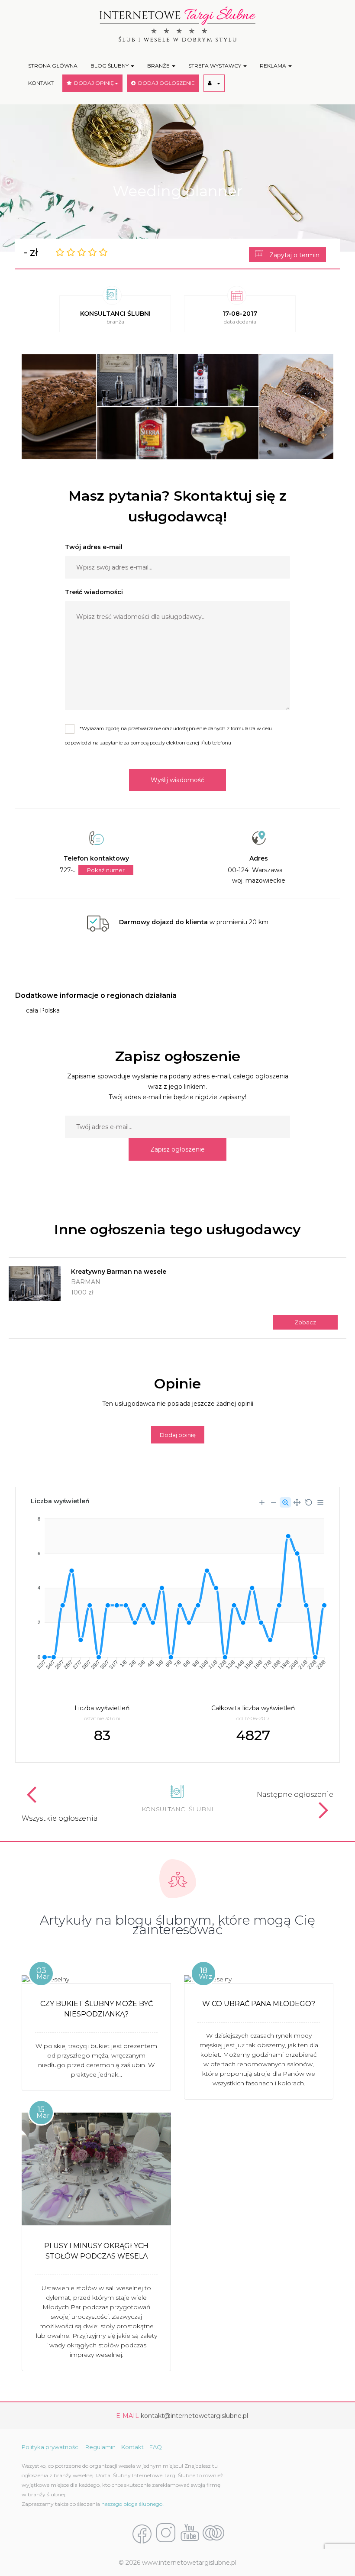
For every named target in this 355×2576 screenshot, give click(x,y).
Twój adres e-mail (94, 547)
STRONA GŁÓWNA (53, 66)
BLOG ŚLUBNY (110, 66)
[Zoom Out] (274, 1502)
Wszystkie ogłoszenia (60, 1818)
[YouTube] (190, 2534)
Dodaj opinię (178, 1435)
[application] (177, 1590)
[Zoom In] (262, 1502)
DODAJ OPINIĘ (93, 83)
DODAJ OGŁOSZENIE (165, 83)
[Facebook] (142, 2534)
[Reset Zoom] (309, 1502)
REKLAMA (274, 66)
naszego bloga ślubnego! (132, 2504)
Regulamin (100, 2447)
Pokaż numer (106, 870)
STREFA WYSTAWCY (215, 66)
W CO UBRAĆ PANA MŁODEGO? (259, 2004)
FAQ (156, 2447)
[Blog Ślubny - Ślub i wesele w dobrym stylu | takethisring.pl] (213, 2534)
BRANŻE (159, 66)
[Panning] (297, 1502)
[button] (214, 83)
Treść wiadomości (94, 592)
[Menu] (320, 1502)
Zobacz (305, 1322)
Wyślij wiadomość (177, 780)
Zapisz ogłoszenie (177, 1149)
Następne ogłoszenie (295, 1794)
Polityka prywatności (51, 2447)
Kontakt (132, 2447)
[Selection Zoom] (285, 1502)
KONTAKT (41, 83)
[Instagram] (166, 2534)
